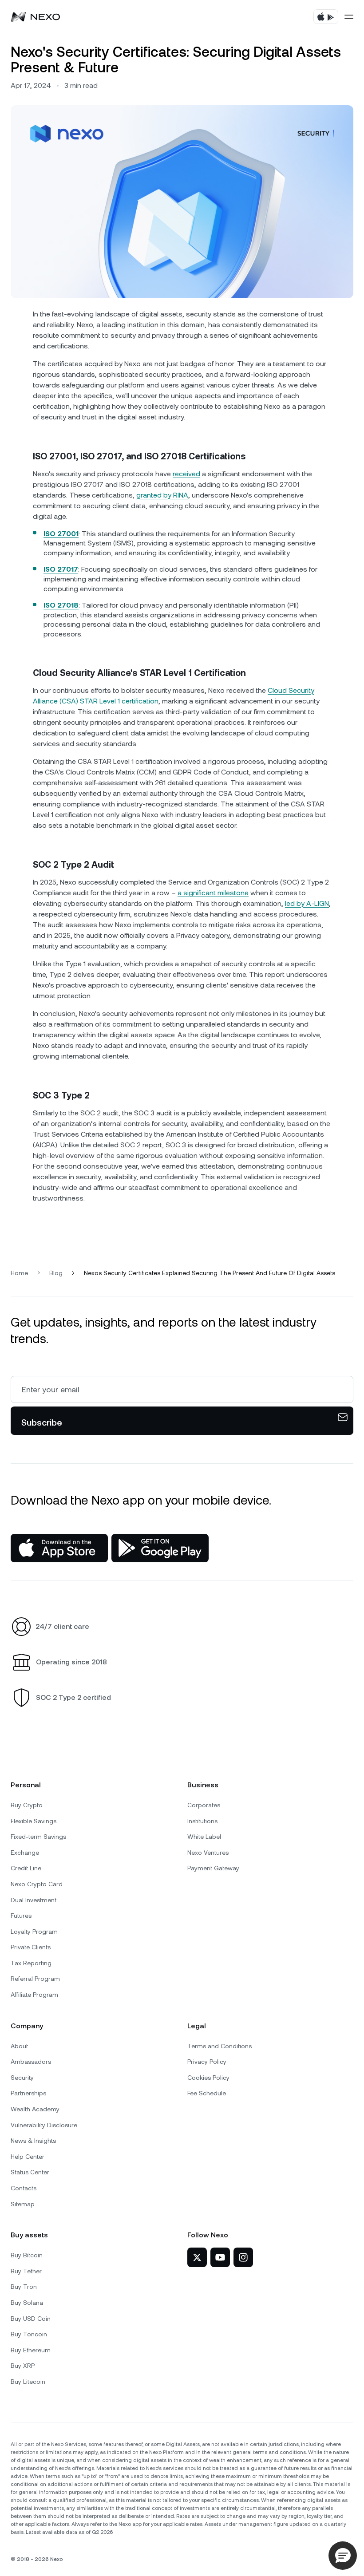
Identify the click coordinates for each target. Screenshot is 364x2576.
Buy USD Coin (31, 2319)
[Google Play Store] (160, 1548)
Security (22, 2078)
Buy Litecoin (28, 2382)
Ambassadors (31, 2062)
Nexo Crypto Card (37, 1884)
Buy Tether (26, 2271)
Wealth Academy (35, 2109)
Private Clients (31, 1947)
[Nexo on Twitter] (197, 2257)
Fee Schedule (207, 2093)
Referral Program (35, 1979)
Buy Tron (24, 2287)
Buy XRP (23, 2366)
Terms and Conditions (220, 2046)
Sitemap (23, 2204)
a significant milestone (213, 893)
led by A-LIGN (307, 903)
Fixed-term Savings (38, 1837)
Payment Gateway (213, 1868)
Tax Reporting (31, 1963)
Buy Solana (27, 2303)
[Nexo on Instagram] (243, 2257)
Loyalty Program (34, 1932)
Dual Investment (34, 1900)
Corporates (204, 1805)
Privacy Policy (207, 2062)
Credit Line (26, 1868)
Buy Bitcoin (27, 2255)
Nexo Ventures (208, 1853)
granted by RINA (162, 495)
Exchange (25, 1853)
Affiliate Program (34, 1995)
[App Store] (59, 1548)
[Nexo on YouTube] (220, 2257)
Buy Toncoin (29, 2334)
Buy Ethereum (31, 2350)
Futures (21, 1916)
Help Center (28, 2157)
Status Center (30, 2172)
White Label (204, 1837)
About (19, 2046)
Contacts (24, 2188)
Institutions (202, 1821)
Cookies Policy (208, 2078)
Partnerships (28, 2093)
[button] (343, 2556)
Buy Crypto (27, 1805)
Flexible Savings (34, 1821)
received (186, 474)
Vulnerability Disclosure (44, 2125)
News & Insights (33, 2141)
